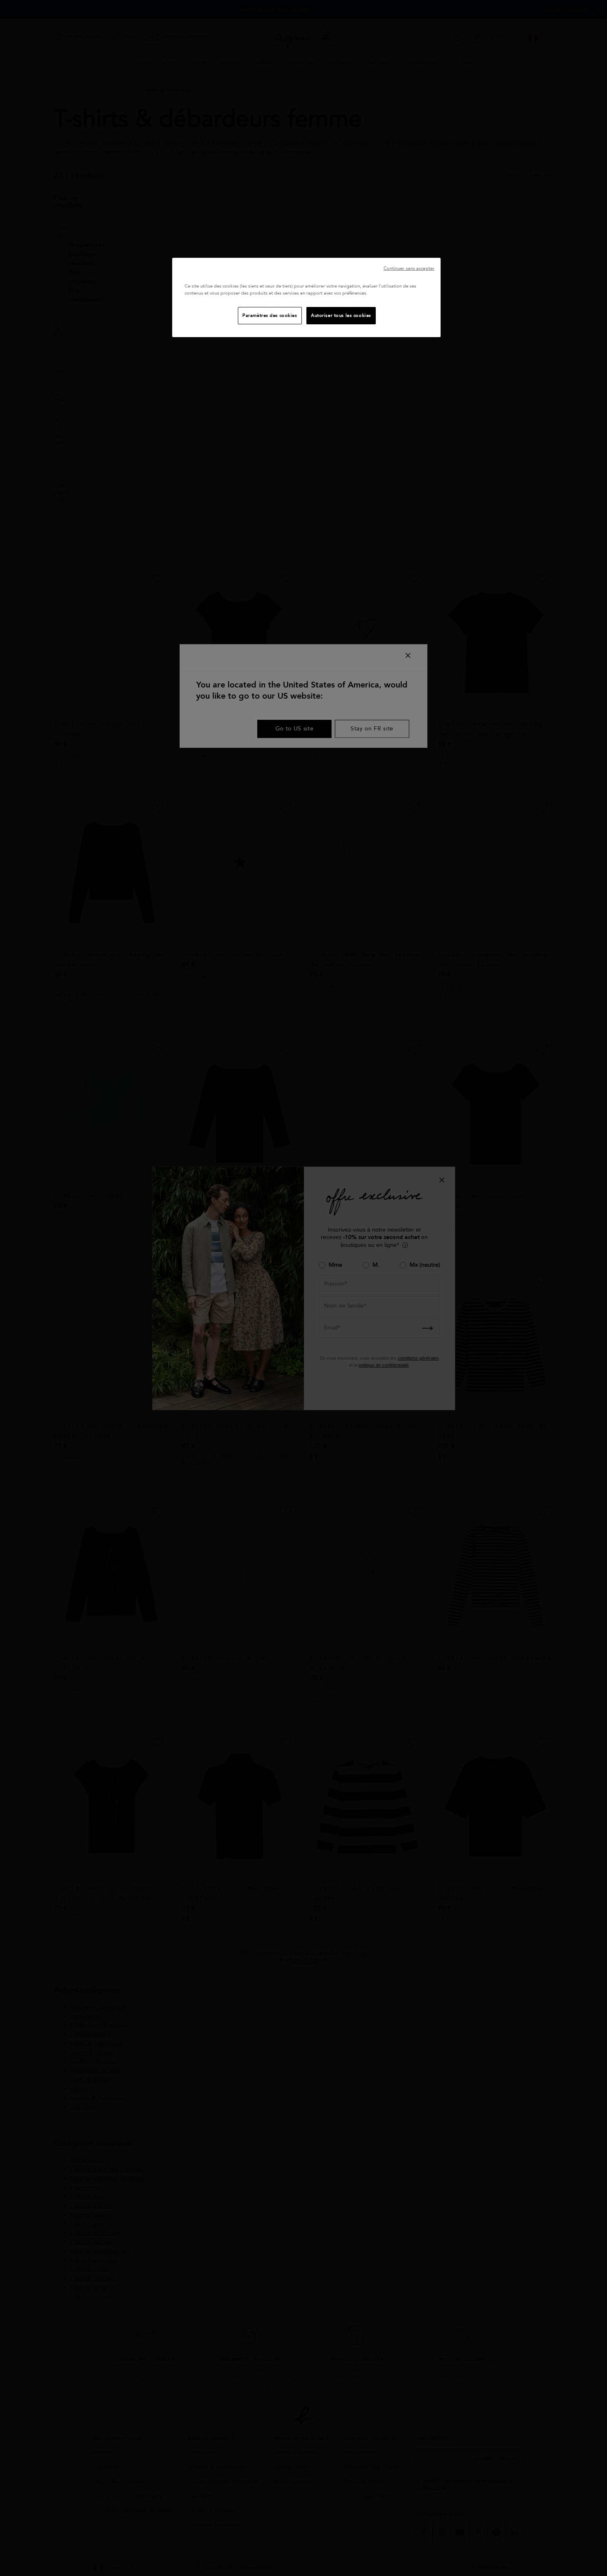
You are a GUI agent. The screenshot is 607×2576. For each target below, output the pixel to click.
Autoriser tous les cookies (341, 315)
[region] (306, 297)
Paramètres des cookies (270, 315)
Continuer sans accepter (409, 268)
